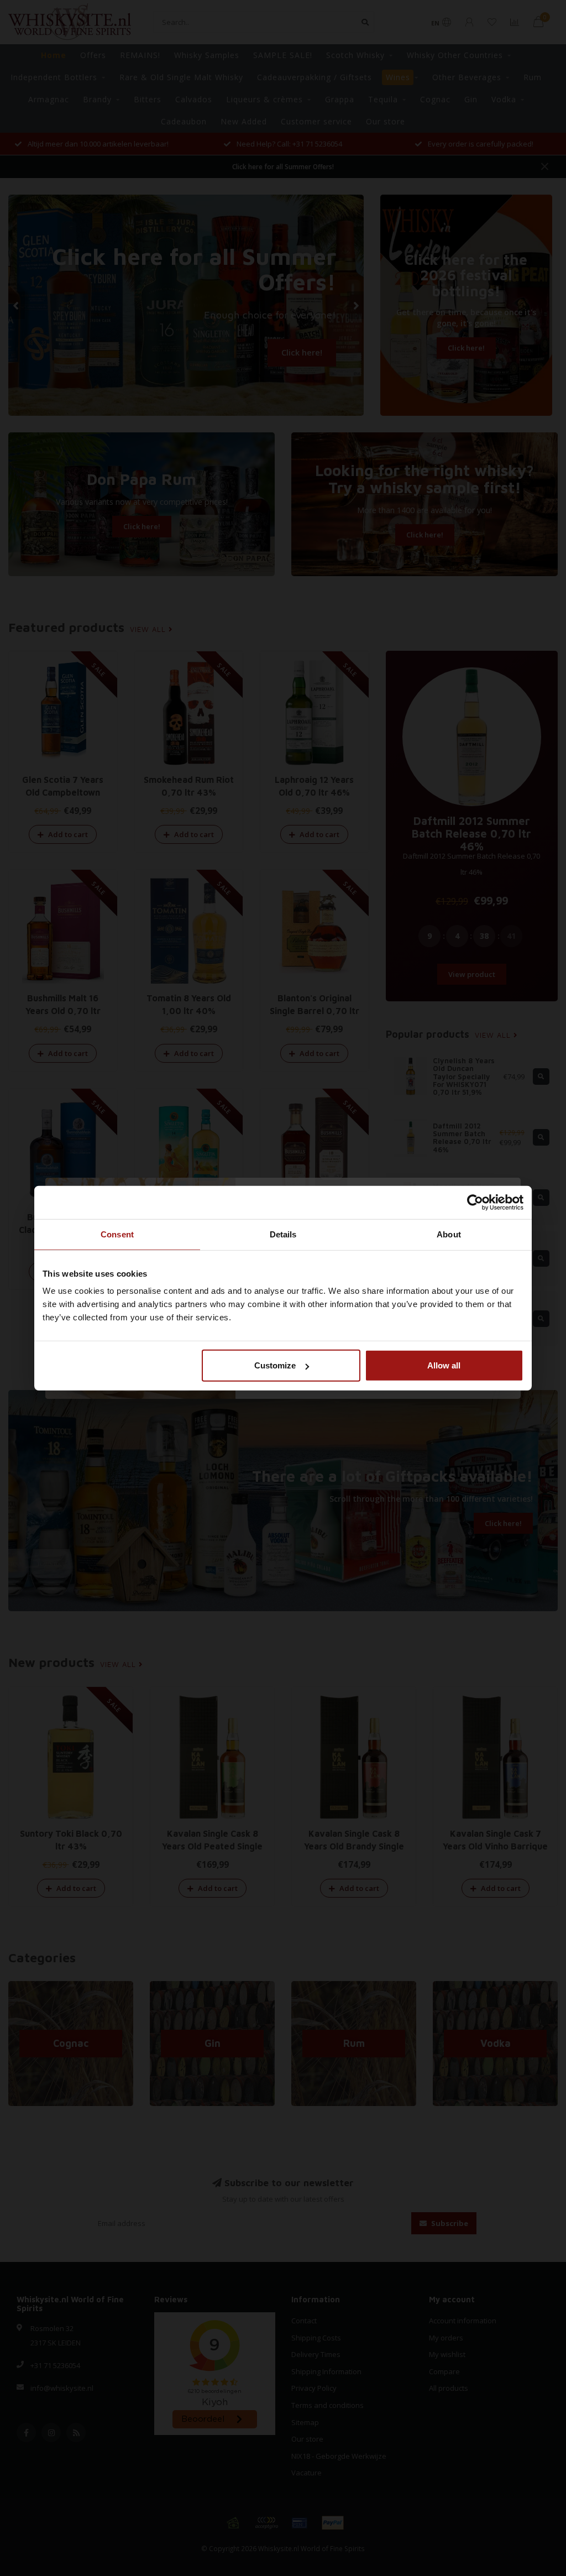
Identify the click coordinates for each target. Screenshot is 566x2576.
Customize (275, 1365)
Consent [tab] (117, 1234)
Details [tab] (283, 1234)
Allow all (444, 1365)
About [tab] (449, 1234)
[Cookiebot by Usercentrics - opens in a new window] (475, 1202)
